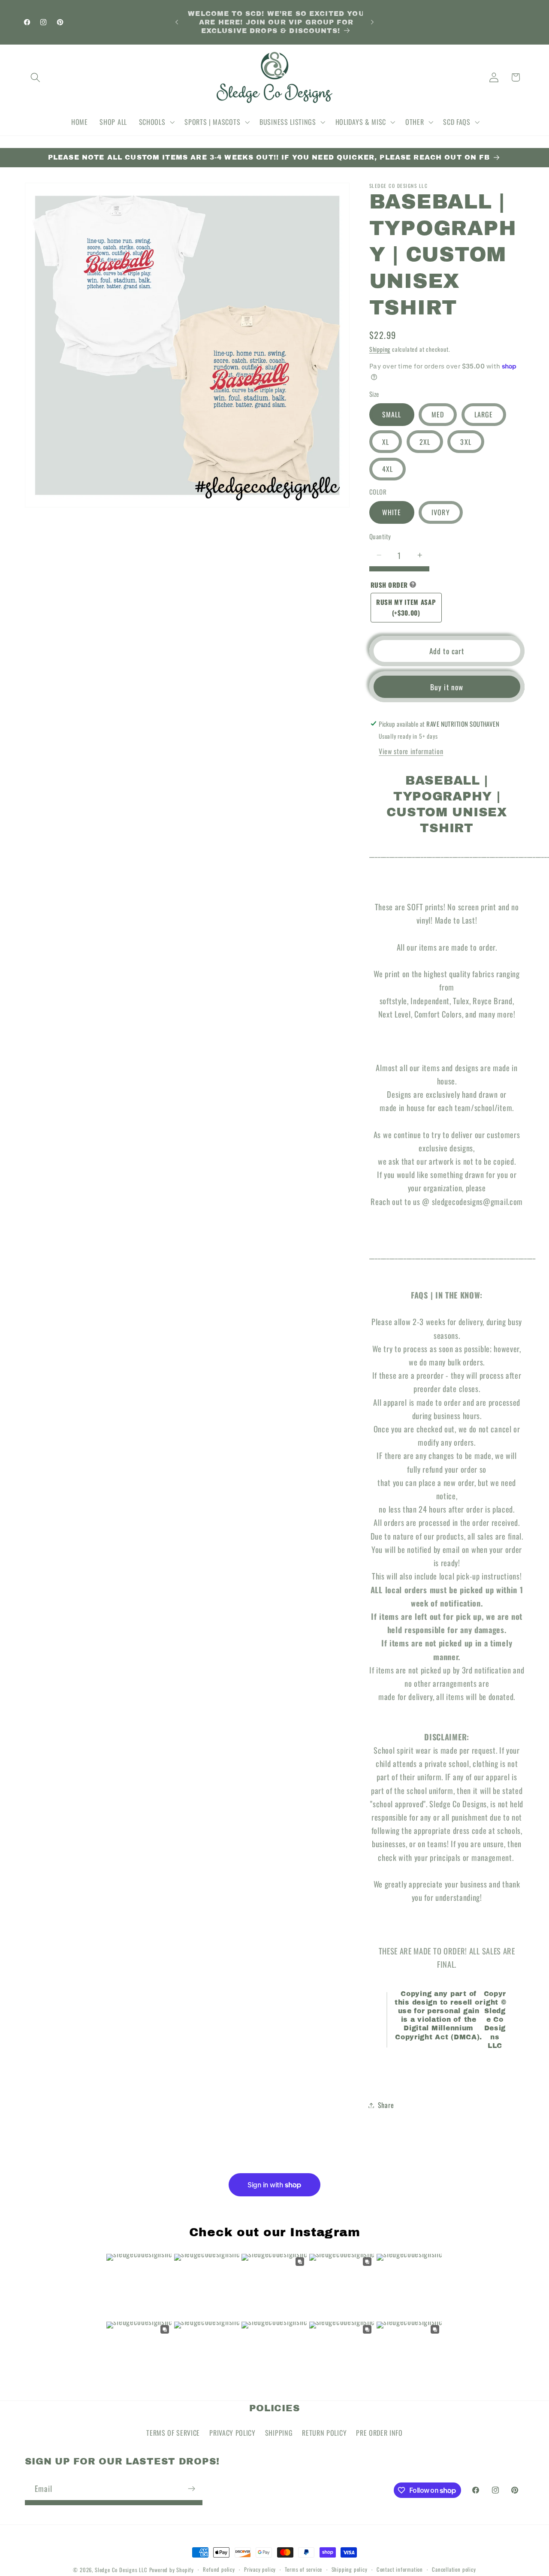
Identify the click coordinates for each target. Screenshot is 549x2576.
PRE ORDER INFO (379, 2433)
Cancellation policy (454, 2569)
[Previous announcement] (177, 22)
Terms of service (303, 2569)
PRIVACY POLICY (232, 2433)
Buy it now (447, 686)
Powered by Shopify (172, 2570)
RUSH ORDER (389, 585)
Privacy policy (260, 2569)
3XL (466, 441)
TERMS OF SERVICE (173, 2433)
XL (386, 441)
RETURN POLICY (324, 2433)
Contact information (400, 2569)
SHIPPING (279, 2433)
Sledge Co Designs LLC (121, 2570)
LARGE (484, 414)
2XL (425, 441)
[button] (36, 77)
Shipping (380, 349)
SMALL (392, 414)
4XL (388, 469)
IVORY (441, 512)
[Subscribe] (192, 2489)
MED (438, 414)
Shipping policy (350, 2569)
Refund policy (219, 2569)
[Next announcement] (372, 22)
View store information (411, 751)
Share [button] (386, 2105)
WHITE (392, 512)
